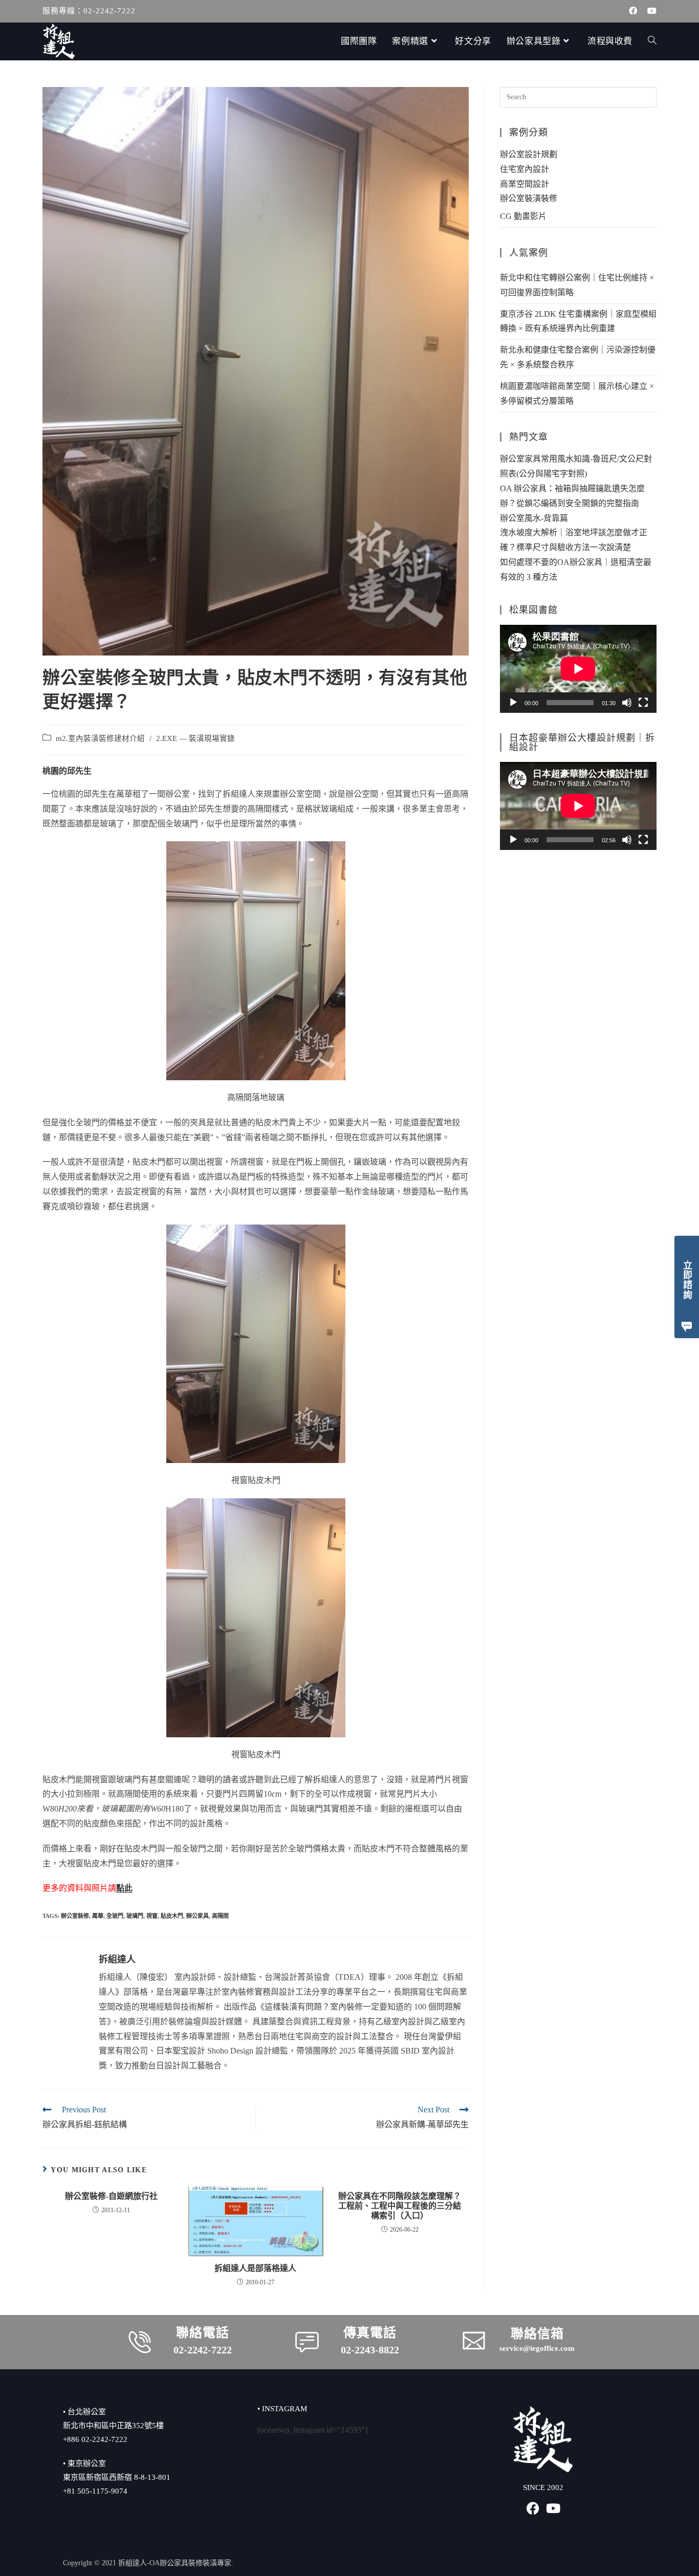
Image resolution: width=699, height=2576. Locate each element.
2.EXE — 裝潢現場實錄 (195, 738)
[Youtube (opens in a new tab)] (649, 11)
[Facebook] (533, 2508)
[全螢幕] (643, 703)
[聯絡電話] (140, 2342)
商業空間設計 (525, 184)
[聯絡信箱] (474, 2341)
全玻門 (115, 1916)
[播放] (513, 703)
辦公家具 (198, 1916)
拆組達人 (117, 1959)
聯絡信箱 (537, 2334)
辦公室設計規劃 (529, 154)
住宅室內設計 (525, 169)
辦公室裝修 (75, 1916)
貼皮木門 (172, 1916)
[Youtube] (553, 2508)
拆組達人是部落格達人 (255, 2268)
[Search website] (652, 41)
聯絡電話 (203, 2333)
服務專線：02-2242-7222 (89, 11)
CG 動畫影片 (523, 216)
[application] (578, 669)
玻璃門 (135, 1916)
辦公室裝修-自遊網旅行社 (111, 2196)
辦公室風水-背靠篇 (534, 518)
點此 (124, 1888)
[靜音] (627, 703)
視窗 (152, 1916)
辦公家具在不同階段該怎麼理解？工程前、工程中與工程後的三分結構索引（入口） (400, 2206)
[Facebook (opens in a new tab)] (633, 11)
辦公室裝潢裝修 (529, 198)
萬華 (98, 1916)
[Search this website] (578, 96)
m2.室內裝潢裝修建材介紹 (100, 738)
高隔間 (220, 1916)
